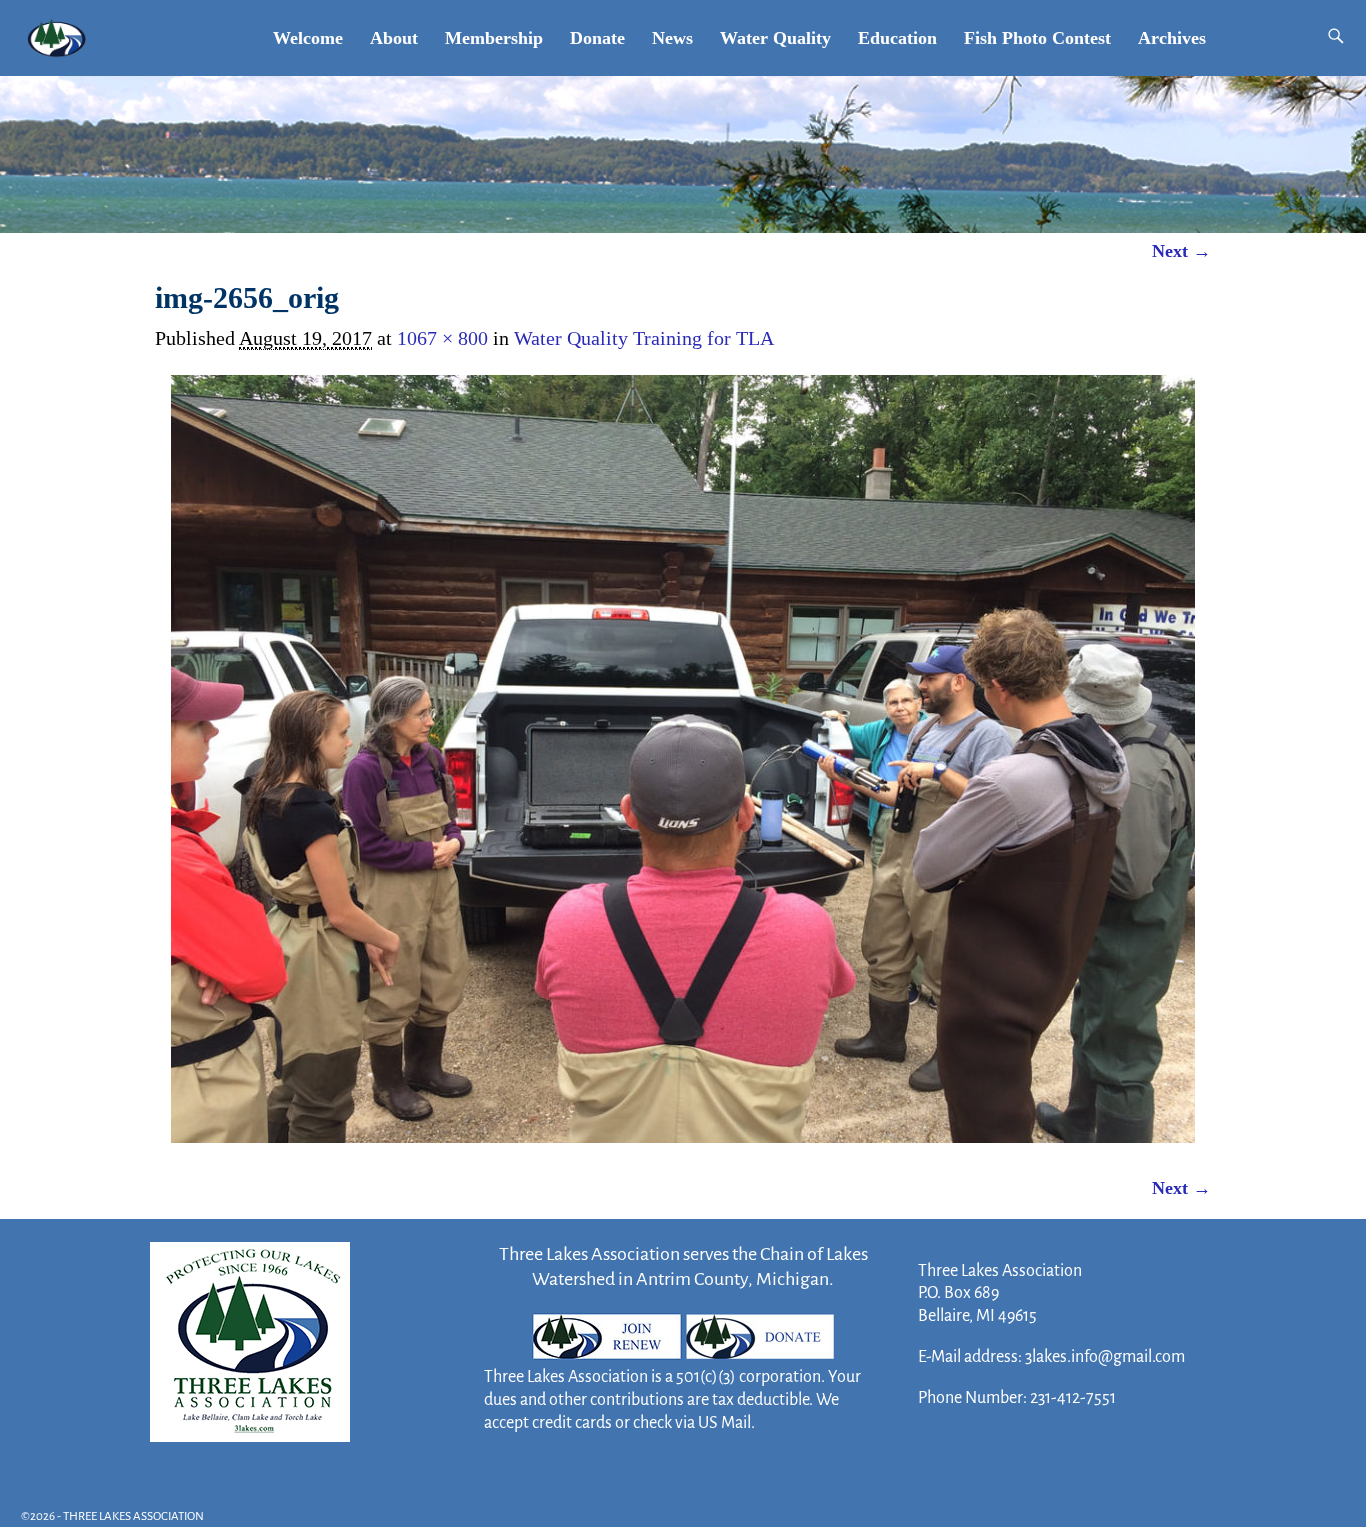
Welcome (308, 38)
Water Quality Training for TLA (644, 338)
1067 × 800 (442, 338)
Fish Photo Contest (1037, 38)
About (394, 38)
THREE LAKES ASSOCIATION (133, 1516)
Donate (597, 38)
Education (897, 38)
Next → (1181, 251)
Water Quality (775, 38)
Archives (1172, 38)
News (672, 38)
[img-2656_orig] (683, 759)
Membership (494, 38)
